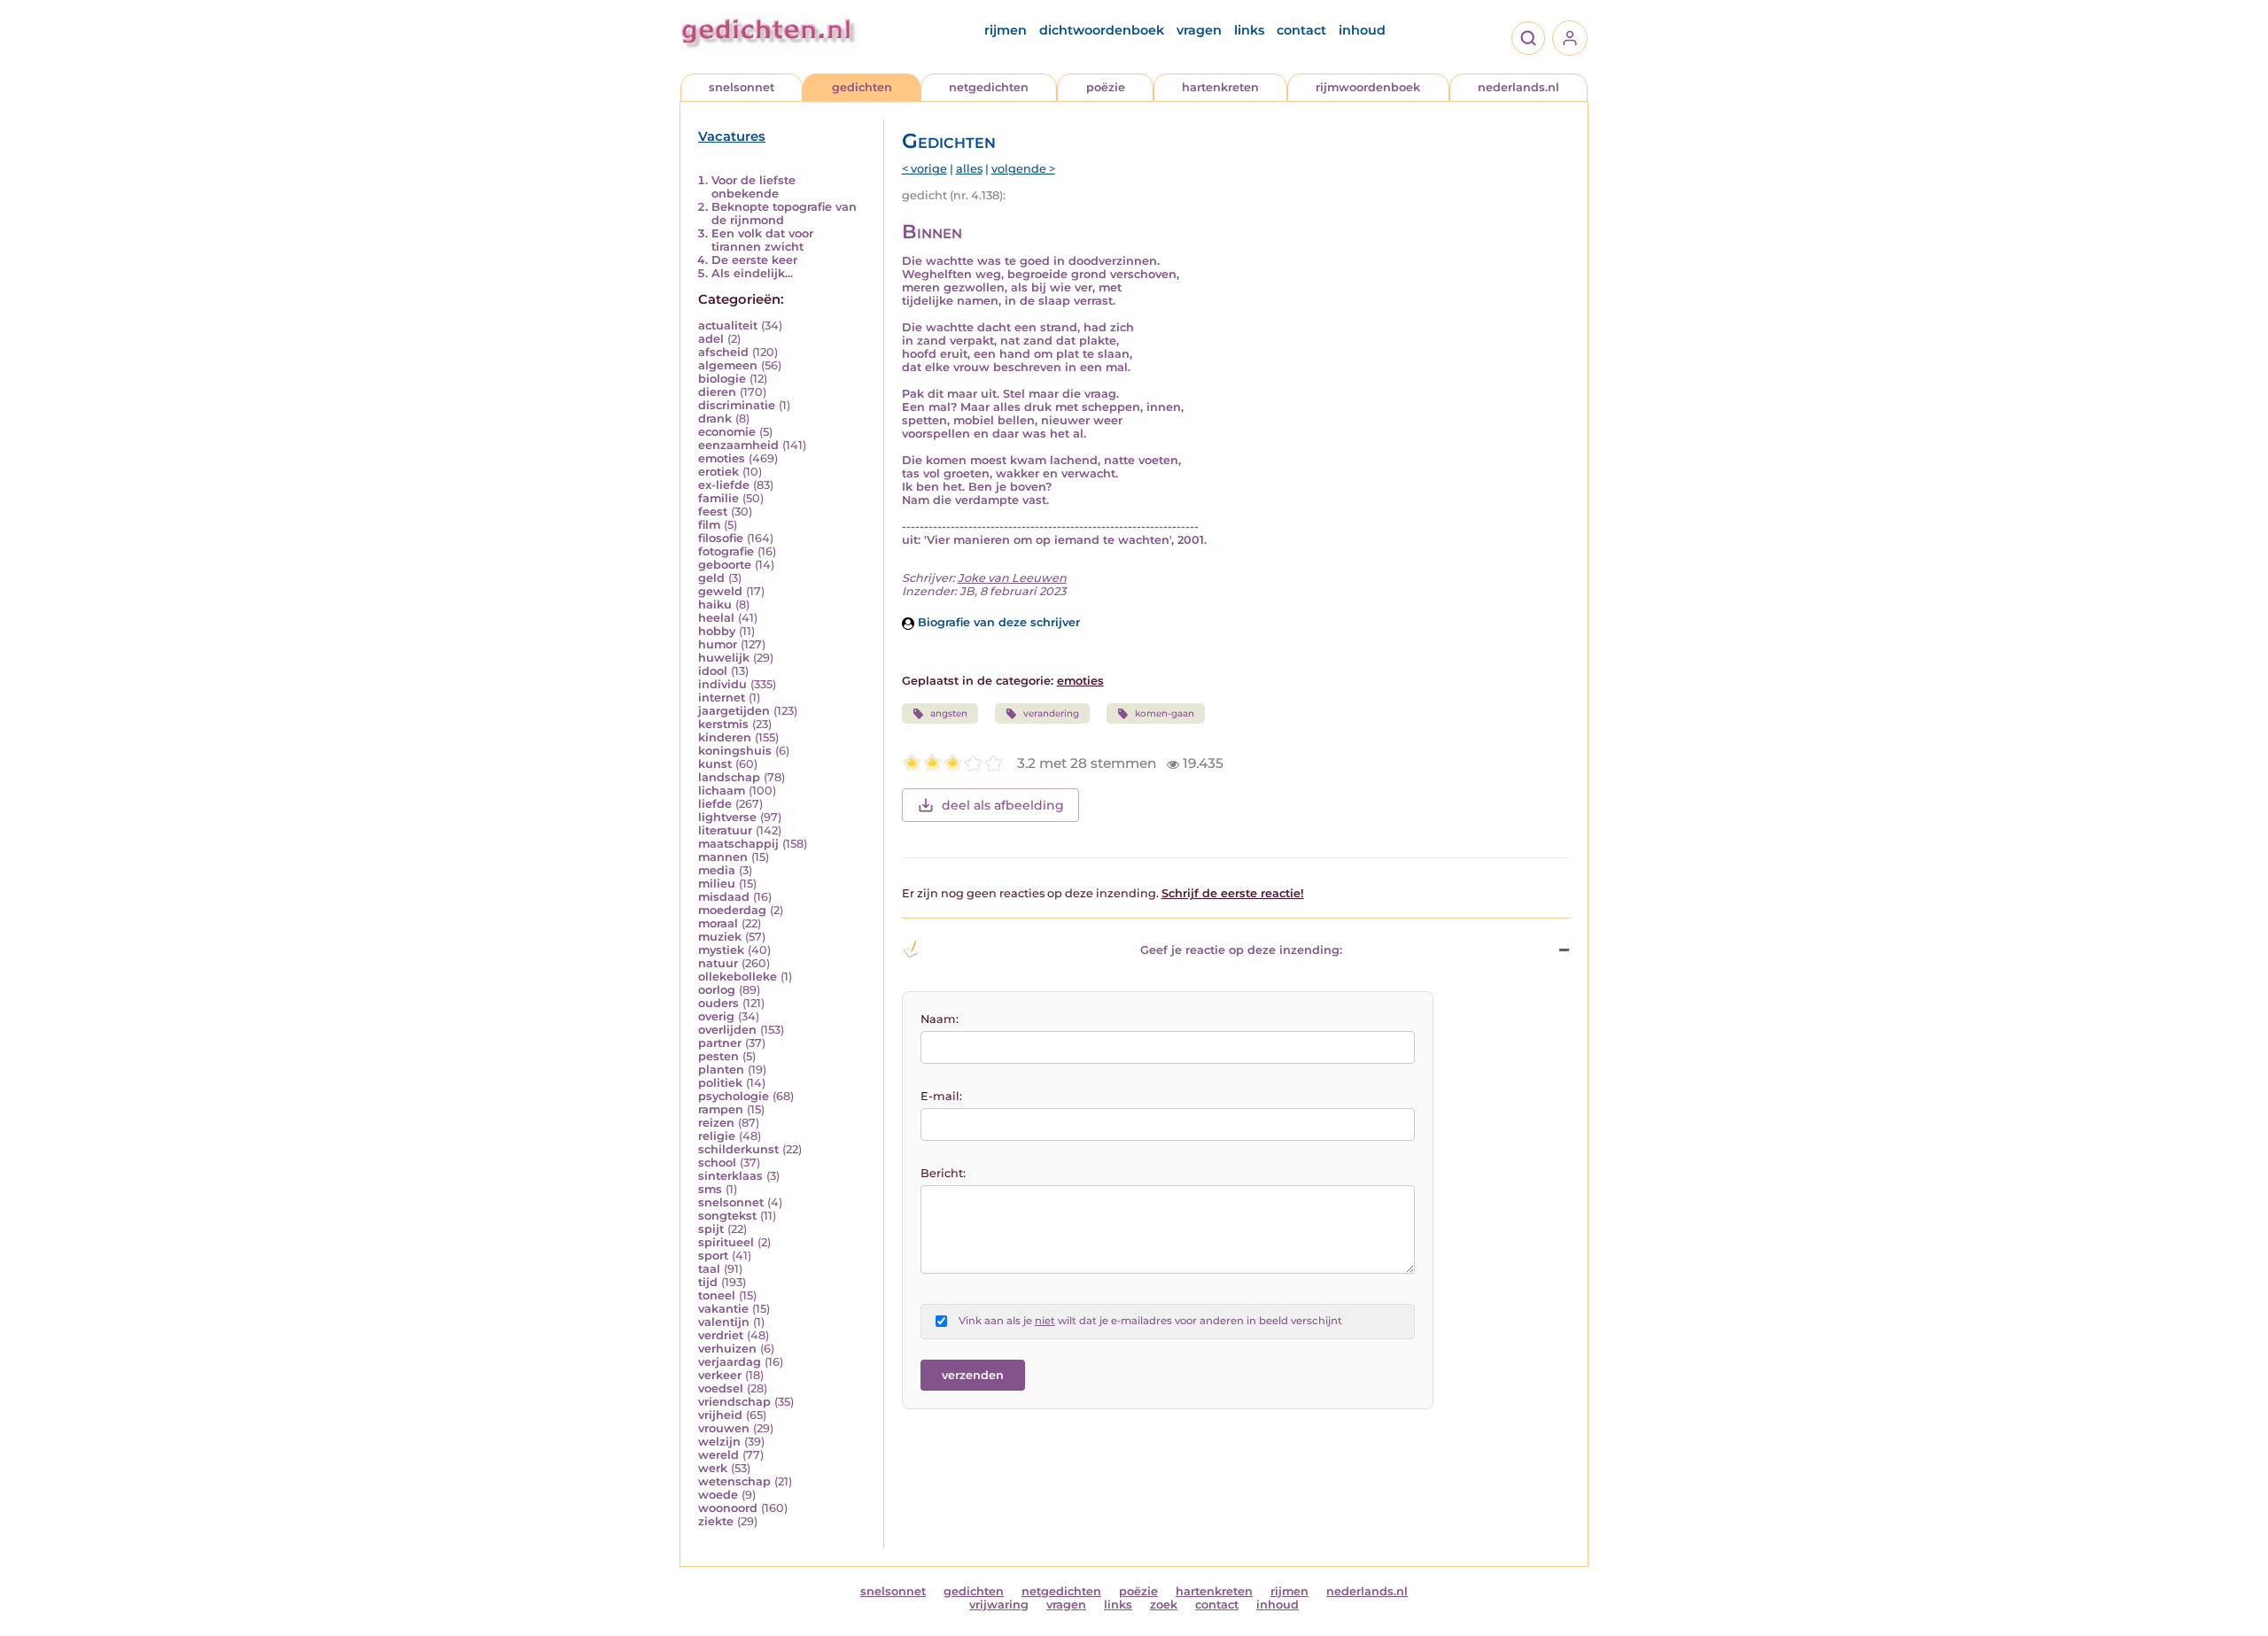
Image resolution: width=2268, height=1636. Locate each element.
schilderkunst (738, 1149)
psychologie (734, 1096)
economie (727, 432)
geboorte (725, 565)
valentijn (724, 1322)
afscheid (723, 352)
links (1249, 30)
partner (720, 1043)
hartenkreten (1220, 87)
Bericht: (943, 1173)
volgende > (1023, 169)
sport (713, 1256)
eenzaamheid (738, 445)
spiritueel (726, 1242)
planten (721, 1070)
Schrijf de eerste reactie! (1233, 893)
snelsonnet (742, 87)
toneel (717, 1295)
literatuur (725, 830)
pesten (718, 1056)
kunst (715, 764)
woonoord (728, 1508)
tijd (708, 1282)
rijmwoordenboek (1368, 87)
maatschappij (738, 844)
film (709, 525)
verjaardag (730, 1362)
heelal (716, 618)
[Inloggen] (1570, 38)
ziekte (716, 1521)
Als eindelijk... (752, 273)
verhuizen (727, 1349)
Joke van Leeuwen (1012, 578)
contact (1301, 30)
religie (717, 1136)
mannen (723, 857)
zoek (1164, 1605)
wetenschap (734, 1481)
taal (709, 1269)
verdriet (721, 1335)
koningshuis (735, 751)
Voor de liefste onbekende (753, 187)
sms (710, 1189)
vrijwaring (999, 1605)
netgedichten (989, 87)
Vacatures (732, 136)
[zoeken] (1528, 38)
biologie (722, 379)
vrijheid (720, 1415)
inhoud (1362, 30)
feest (713, 512)
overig (716, 1016)
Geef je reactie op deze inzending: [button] (1241, 950)
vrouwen (724, 1428)
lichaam (722, 791)
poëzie (1106, 87)
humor (718, 644)
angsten (949, 713)
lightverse (727, 817)
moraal (718, 923)
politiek (720, 1083)
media (717, 870)
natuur (718, 963)
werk (713, 1468)
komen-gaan (1165, 713)
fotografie (726, 551)
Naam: (940, 1019)
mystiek (721, 950)
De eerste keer (754, 260)
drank (715, 419)
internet (722, 698)
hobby (717, 631)
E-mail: (941, 1096)
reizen (716, 1123)
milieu (717, 884)
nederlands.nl (1518, 87)
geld (711, 578)
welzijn (719, 1442)
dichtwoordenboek (1102, 30)
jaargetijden (734, 711)
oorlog (717, 990)
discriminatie (737, 405)
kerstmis (723, 724)
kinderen (725, 737)
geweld (720, 591)
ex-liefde (724, 485)
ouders (718, 1003)
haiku (715, 605)
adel (711, 339)
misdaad (724, 897)
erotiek (718, 472)
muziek (720, 937)
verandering (1051, 713)
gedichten (862, 87)
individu (722, 684)
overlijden (727, 1030)
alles (969, 169)
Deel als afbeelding (1003, 805)
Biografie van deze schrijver (997, 622)
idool (713, 671)
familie (718, 498)
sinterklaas (730, 1176)
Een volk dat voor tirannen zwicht (762, 240)
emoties (722, 458)
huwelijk (724, 658)
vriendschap (734, 1402)
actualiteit (728, 326)
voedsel (721, 1388)
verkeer (720, 1375)
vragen (1199, 30)
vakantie (723, 1309)
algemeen (728, 365)
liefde (715, 804)
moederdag (732, 910)
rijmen (1006, 30)
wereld (718, 1455)
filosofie (721, 538)
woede (718, 1495)
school (717, 1163)
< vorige (924, 169)
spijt (711, 1229)
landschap (729, 777)
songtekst (727, 1216)
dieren (717, 392)
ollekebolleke (738, 977)
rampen (721, 1109)
